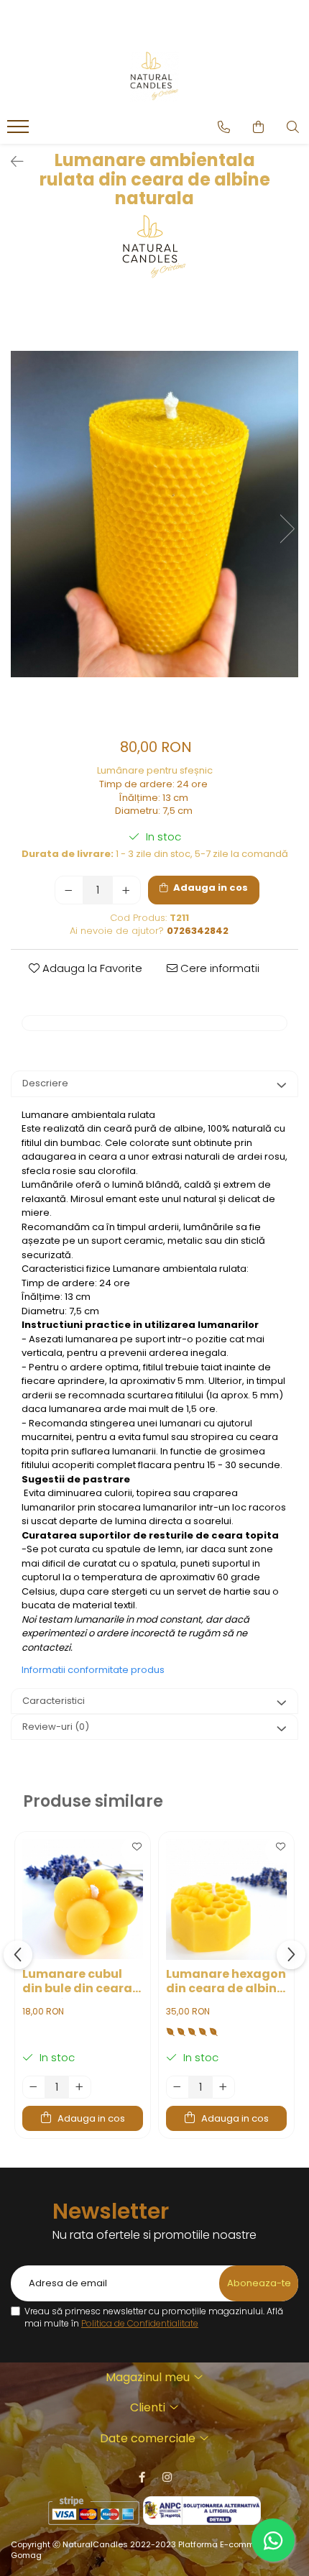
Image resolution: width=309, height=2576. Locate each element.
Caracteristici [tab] (54, 1701)
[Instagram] (167, 2477)
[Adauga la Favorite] (136, 1850)
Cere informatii (218, 968)
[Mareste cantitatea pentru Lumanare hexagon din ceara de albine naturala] (223, 2087)
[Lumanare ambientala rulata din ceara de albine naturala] (154, 514)
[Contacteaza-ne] (224, 127)
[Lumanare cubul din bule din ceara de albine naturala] (83, 1899)
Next (287, 529)
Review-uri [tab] (56, 1727)
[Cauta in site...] (293, 127)
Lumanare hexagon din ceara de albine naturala (226, 1983)
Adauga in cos (209, 888)
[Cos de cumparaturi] (258, 127)
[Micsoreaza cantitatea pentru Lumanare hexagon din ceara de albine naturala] (177, 2087)
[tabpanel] (154, 514)
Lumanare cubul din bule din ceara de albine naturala (80, 1983)
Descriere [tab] (45, 1083)
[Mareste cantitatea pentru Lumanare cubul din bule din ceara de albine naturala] (80, 2087)
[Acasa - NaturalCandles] (154, 77)
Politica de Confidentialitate (140, 2323)
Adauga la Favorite (91, 968)
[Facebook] (142, 2477)
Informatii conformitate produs (93, 1670)
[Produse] (20, 131)
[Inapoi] (11, 162)
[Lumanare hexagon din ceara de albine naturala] (226, 1899)
